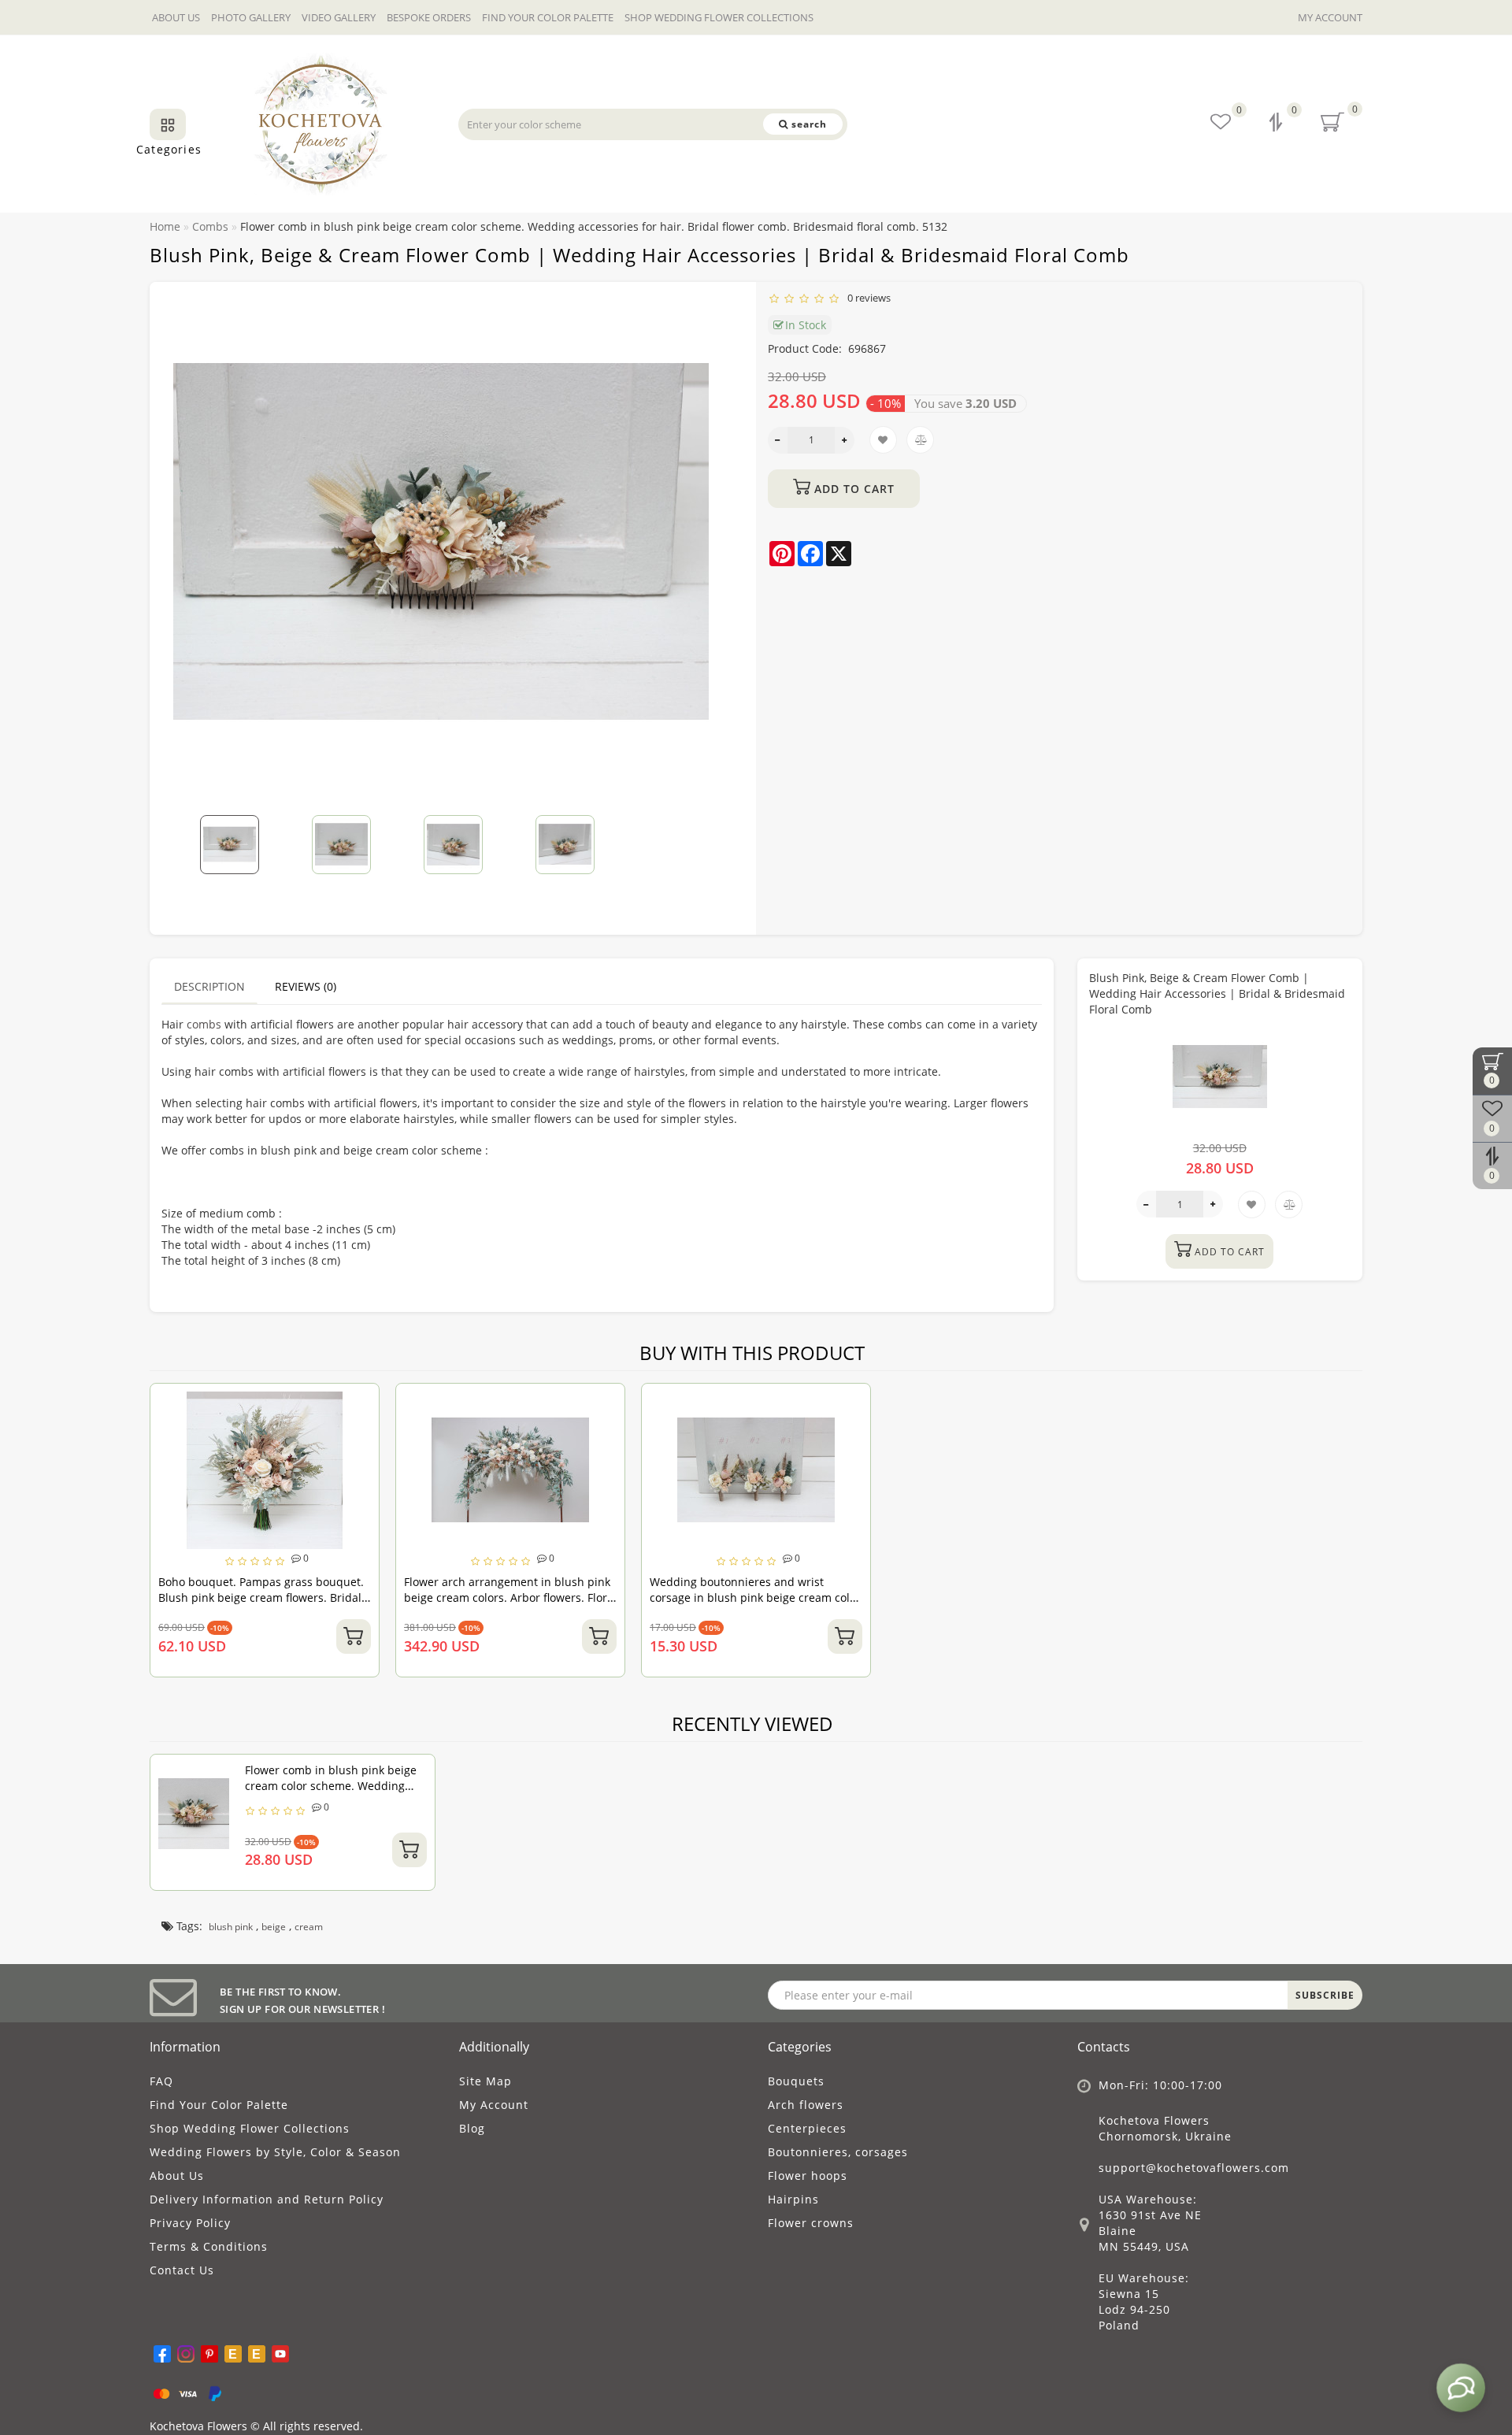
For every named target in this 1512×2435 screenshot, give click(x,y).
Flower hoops (808, 2176)
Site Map (485, 2081)
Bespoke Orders (429, 17)
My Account (1330, 17)
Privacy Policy (190, 2223)
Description (209, 986)
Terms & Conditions (209, 2246)
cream (309, 1927)
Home (165, 226)
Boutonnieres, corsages (838, 2152)
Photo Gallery (251, 17)
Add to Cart (852, 489)
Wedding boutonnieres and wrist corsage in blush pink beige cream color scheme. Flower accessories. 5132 (755, 1597)
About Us (176, 17)
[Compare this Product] (361, 1431)
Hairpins (793, 2199)
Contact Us (182, 2270)
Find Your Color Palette (548, 17)
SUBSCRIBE (1325, 1995)
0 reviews (867, 298)
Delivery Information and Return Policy (267, 2199)
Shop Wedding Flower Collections (719, 17)
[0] (1277, 124)
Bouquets (796, 2081)
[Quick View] (361, 1458)
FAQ (161, 2081)
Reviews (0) (306, 986)
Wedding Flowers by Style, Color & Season (275, 2152)
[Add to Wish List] (361, 1403)
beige (274, 1927)
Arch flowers (806, 2105)
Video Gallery (339, 17)
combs (204, 1024)
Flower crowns (811, 2223)
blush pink (231, 1927)
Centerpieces (807, 2128)
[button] (711, 834)
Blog (472, 2128)
